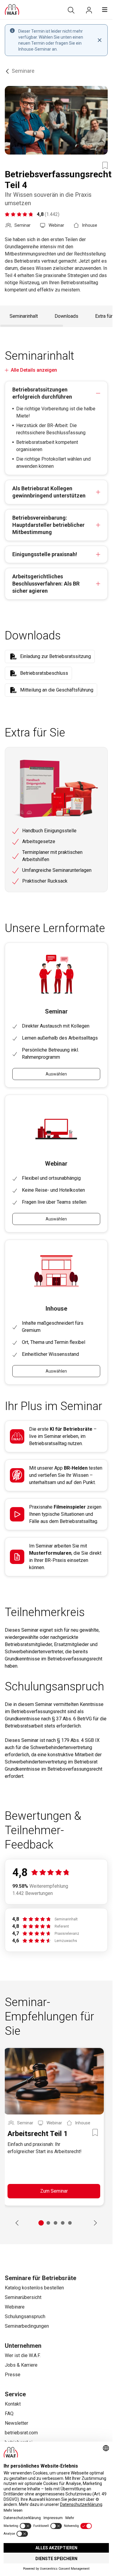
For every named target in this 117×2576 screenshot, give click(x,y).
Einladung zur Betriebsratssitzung (55, 656)
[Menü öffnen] (105, 10)
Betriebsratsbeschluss (44, 673)
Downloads (66, 316)
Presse (13, 2375)
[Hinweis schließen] (100, 40)
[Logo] (12, 10)
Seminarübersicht (23, 2297)
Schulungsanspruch (25, 2316)
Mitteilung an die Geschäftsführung (57, 690)
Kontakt (13, 2404)
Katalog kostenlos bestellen (34, 2288)
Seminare (23, 71)
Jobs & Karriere (21, 2365)
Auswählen (56, 1074)
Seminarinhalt (24, 316)
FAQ (9, 2414)
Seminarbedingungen (27, 2326)
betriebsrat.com (21, 2433)
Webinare (15, 2307)
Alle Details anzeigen (34, 370)
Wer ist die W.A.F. (23, 2355)
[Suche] (71, 10)
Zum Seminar (54, 2191)
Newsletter (16, 2423)
